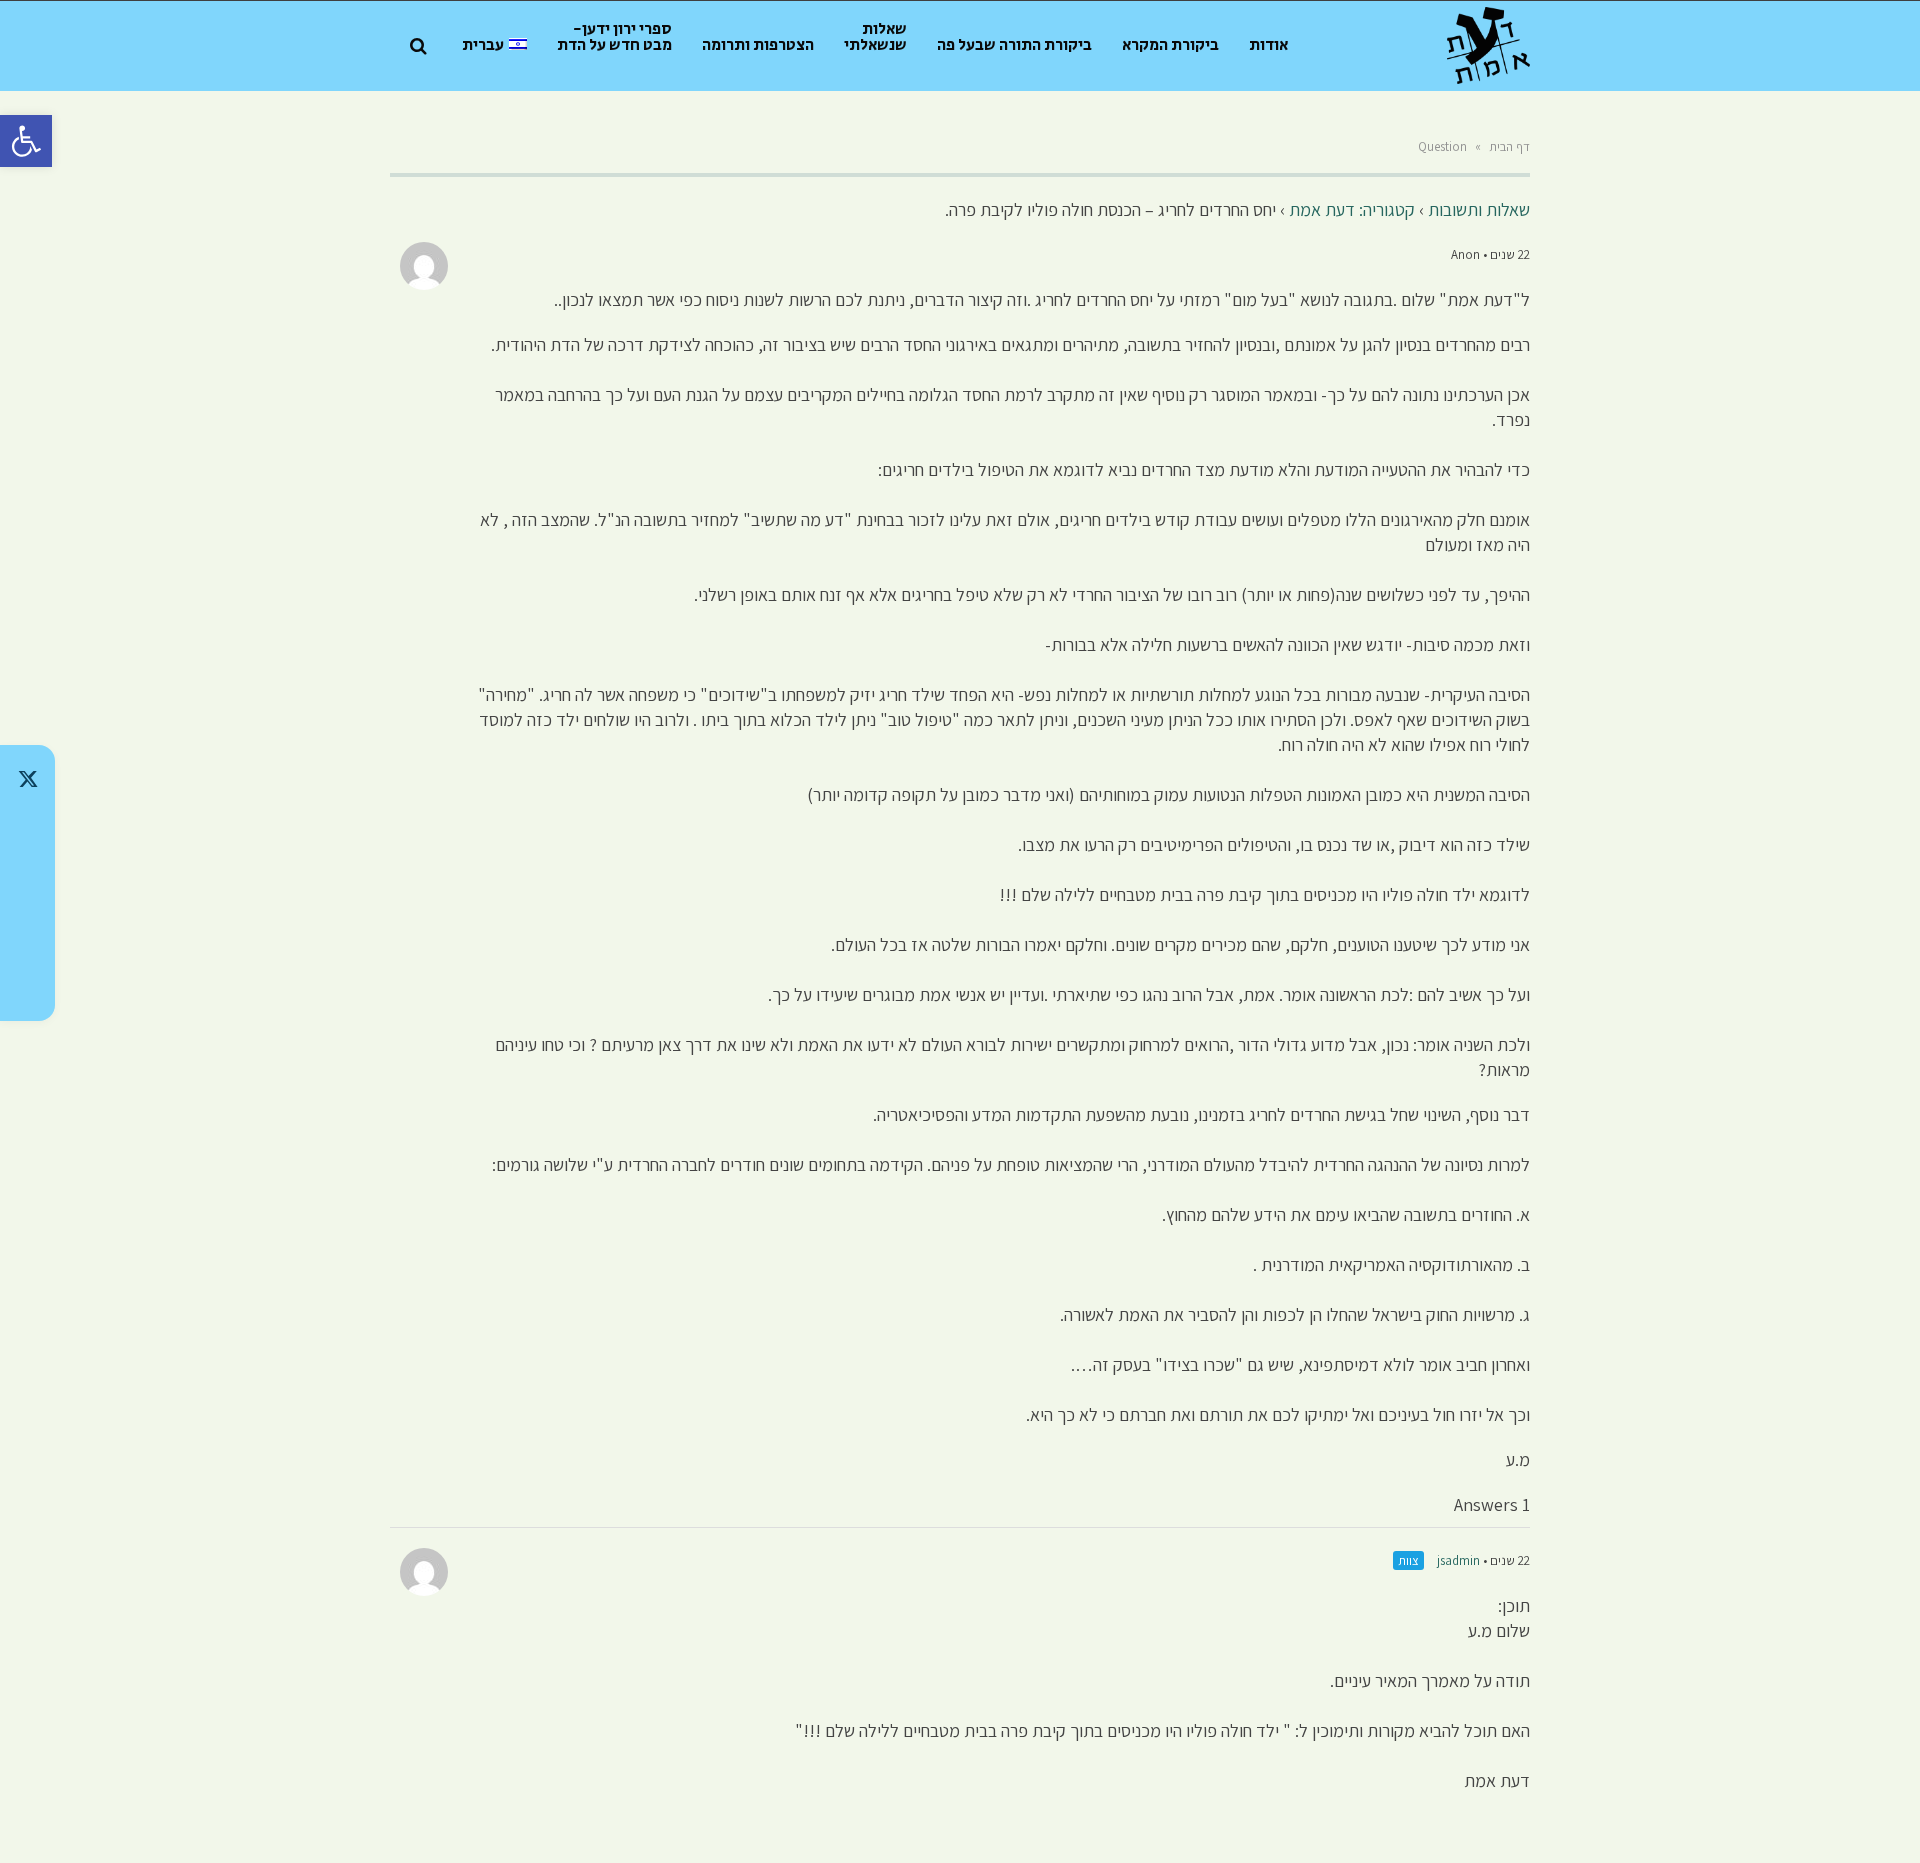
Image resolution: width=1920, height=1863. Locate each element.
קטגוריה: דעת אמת (1352, 209)
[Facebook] (27, 935)
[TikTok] (27, 831)
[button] (26, 141)
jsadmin (1458, 1560)
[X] (27, 779)
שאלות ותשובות (1479, 209)
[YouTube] (27, 987)
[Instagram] (27, 883)
